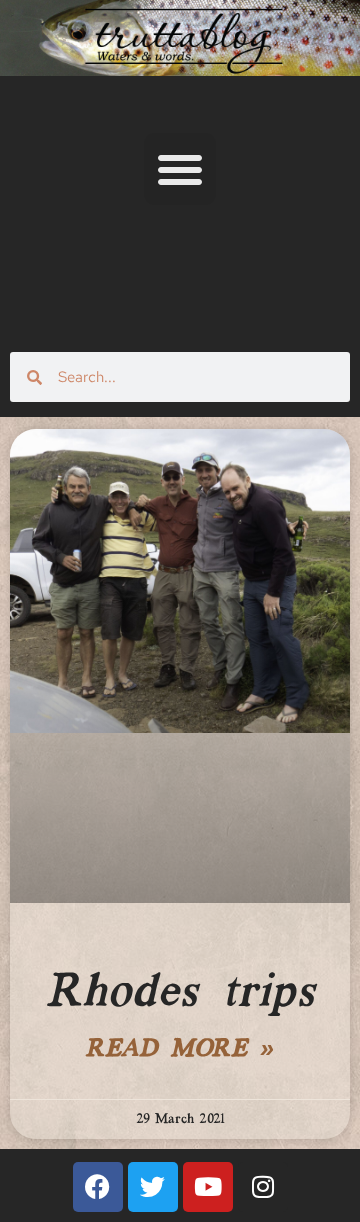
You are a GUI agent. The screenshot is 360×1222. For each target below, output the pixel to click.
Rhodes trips (179, 993)
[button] (180, 169)
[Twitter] (153, 1187)
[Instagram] (263, 1187)
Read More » (180, 1050)
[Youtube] (208, 1187)
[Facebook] (98, 1187)
